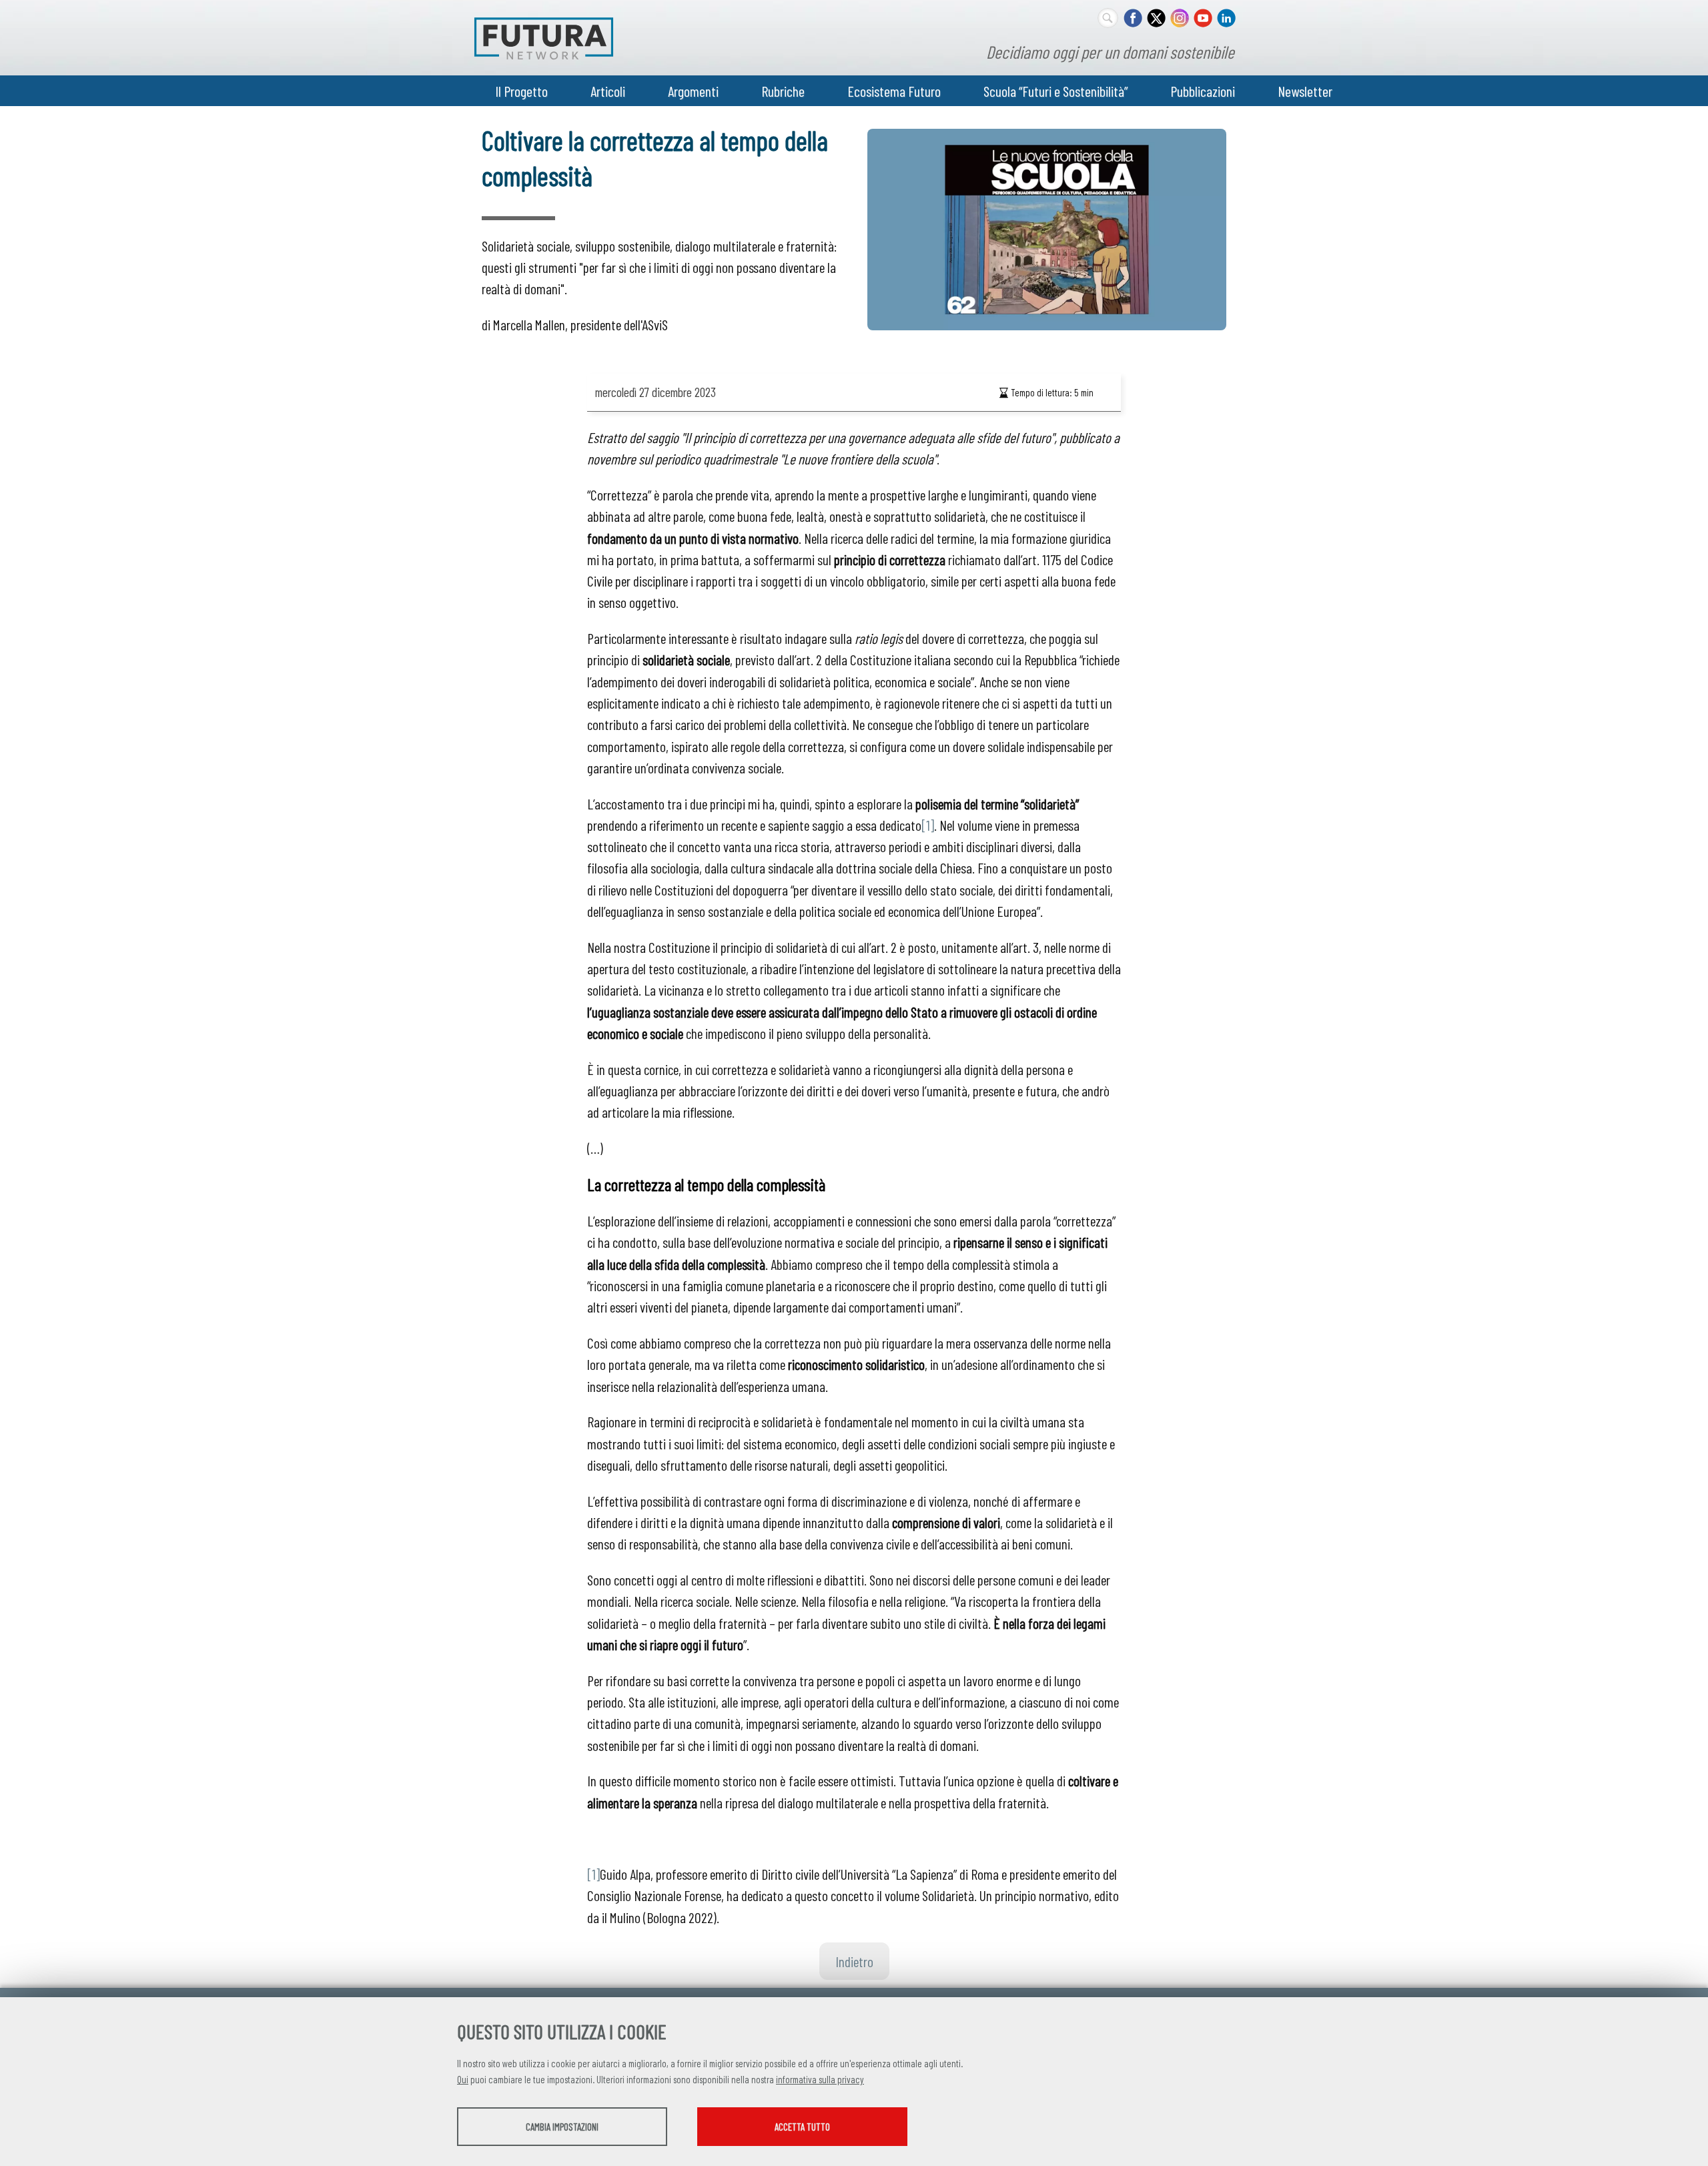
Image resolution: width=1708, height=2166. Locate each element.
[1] (928, 825)
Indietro (854, 1961)
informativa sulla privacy (820, 2079)
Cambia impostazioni (562, 2127)
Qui (463, 2079)
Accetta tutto (802, 2127)
